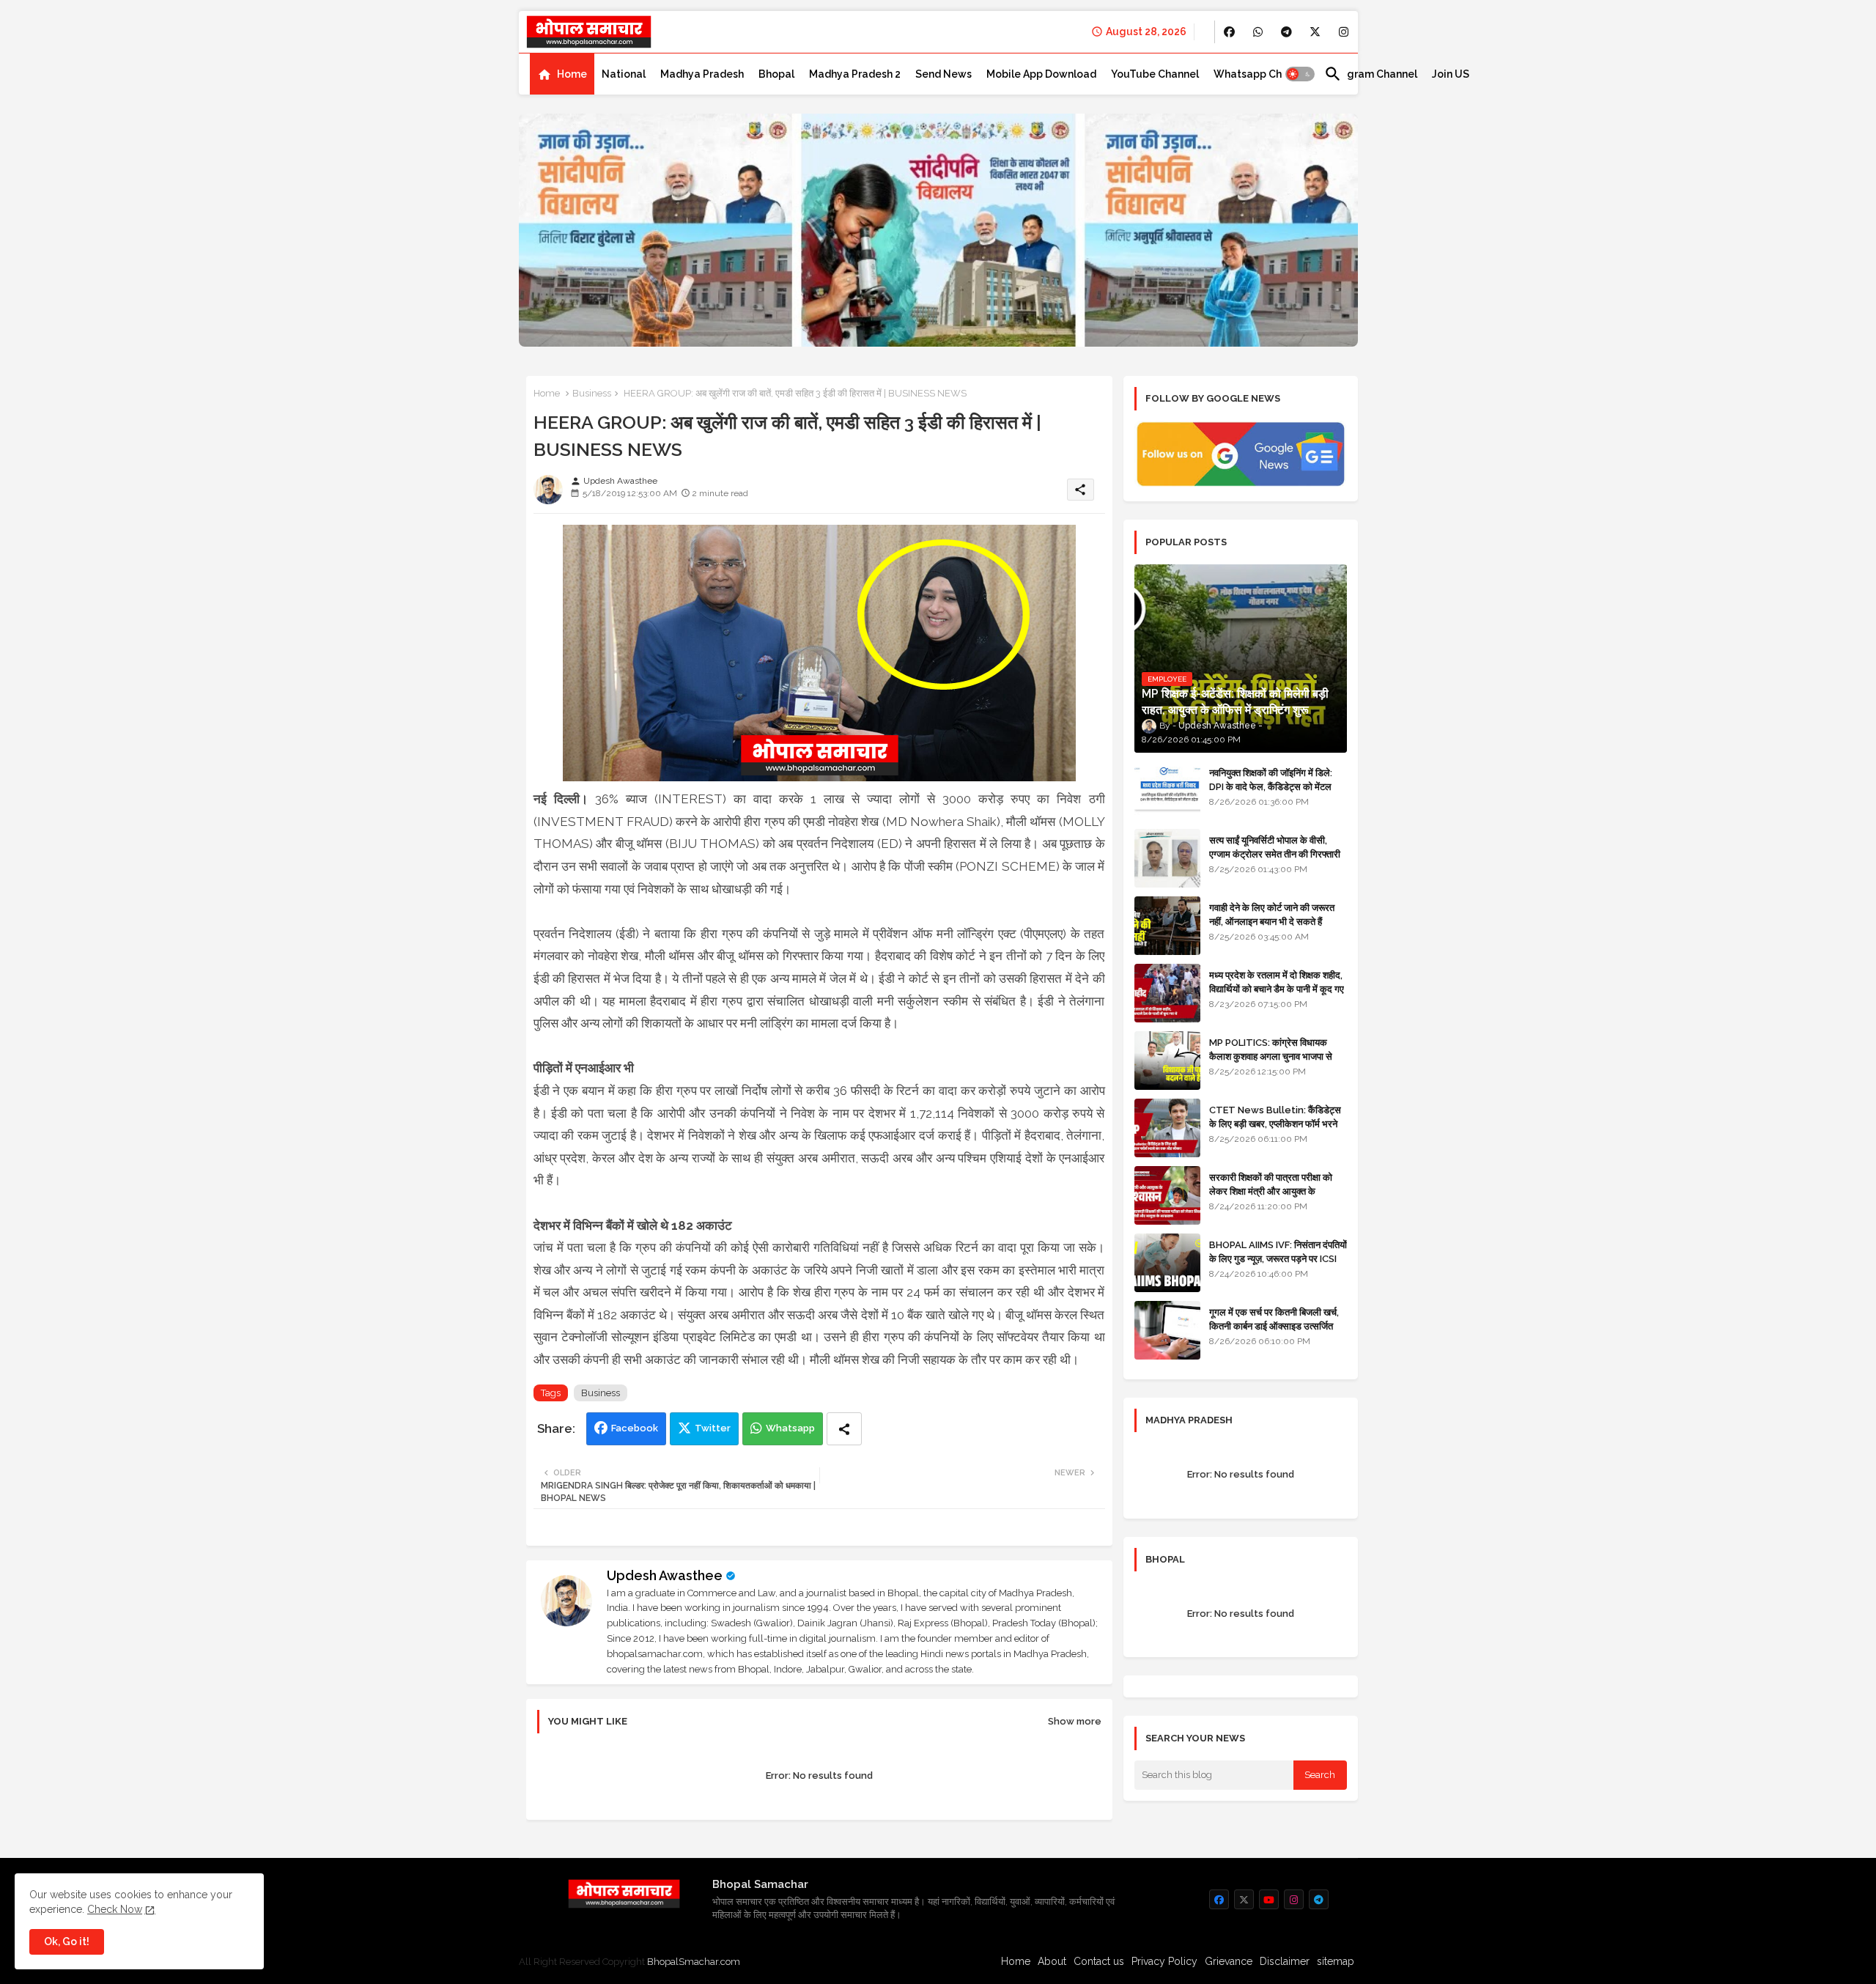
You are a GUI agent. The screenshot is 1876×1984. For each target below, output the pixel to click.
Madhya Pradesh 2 (855, 74)
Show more (1075, 1721)
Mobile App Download (1041, 74)
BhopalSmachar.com (694, 1962)
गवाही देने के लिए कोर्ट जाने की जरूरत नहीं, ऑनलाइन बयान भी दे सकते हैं (1272, 914)
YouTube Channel (1155, 74)
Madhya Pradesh (702, 74)
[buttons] (1229, 32)
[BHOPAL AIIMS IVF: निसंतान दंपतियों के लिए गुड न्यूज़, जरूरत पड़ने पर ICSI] (1167, 1263)
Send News (943, 74)
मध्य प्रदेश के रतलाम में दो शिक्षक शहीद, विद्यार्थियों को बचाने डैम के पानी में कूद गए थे (1277, 988)
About (1052, 1961)
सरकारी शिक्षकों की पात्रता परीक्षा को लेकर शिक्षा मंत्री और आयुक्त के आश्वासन (1271, 1191)
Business (592, 393)
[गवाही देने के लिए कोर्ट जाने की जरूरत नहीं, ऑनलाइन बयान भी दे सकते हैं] (1167, 926)
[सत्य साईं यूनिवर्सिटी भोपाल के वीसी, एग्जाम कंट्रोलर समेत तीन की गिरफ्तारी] (1167, 858)
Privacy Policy (1164, 1961)
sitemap (1336, 1961)
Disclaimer (1285, 1961)
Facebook (635, 1428)
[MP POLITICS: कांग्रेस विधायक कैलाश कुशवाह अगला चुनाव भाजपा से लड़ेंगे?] (1167, 1061)
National (624, 74)
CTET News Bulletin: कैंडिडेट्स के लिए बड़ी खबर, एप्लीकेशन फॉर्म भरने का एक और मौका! (1275, 1123)
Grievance (1229, 1961)
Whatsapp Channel (1262, 74)
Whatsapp (790, 1428)
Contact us (1099, 1961)
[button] (1300, 74)
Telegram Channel (1371, 74)
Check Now (115, 1909)
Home (572, 74)
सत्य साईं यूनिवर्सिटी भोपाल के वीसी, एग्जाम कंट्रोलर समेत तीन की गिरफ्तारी (1275, 847)
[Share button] (844, 1429)
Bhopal (776, 74)
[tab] (562, 74)
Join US (1451, 74)
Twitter (713, 1428)
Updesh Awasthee (665, 1575)
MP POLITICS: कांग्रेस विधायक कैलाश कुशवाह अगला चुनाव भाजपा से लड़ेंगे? (1271, 1056)
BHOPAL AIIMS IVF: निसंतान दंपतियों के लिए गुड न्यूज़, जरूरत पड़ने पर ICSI (1278, 1251)
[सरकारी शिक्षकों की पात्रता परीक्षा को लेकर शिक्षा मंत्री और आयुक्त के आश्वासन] (1167, 1195)
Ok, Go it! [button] (67, 1941)
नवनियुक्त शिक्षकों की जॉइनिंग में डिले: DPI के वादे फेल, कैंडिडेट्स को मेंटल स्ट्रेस (1271, 786)
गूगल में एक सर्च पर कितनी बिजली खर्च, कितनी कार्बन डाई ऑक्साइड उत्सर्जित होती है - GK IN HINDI (1274, 1325)
